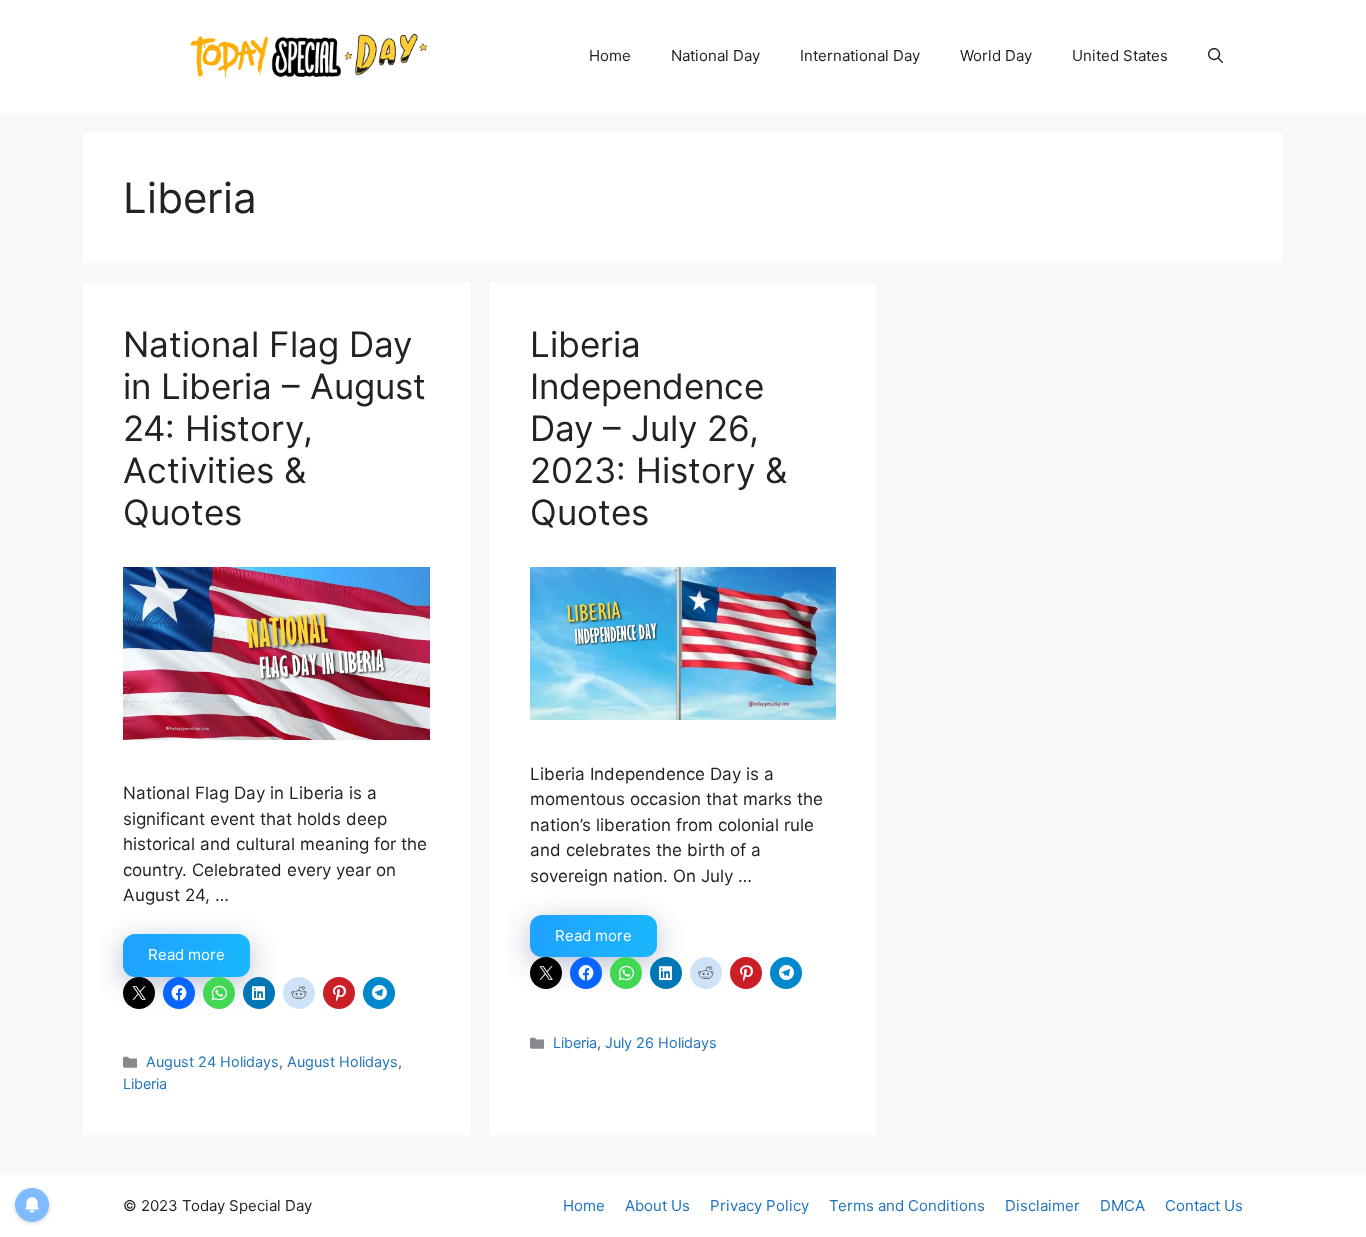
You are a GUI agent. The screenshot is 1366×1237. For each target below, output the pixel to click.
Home (610, 55)
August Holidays (342, 1061)
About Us (657, 1205)
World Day (996, 55)
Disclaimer (1042, 1205)
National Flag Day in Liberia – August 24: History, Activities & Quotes (274, 428)
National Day (715, 55)
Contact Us (1204, 1205)
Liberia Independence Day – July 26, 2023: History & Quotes (658, 428)
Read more (186, 954)
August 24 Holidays (212, 1061)
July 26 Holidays (661, 1042)
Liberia (145, 1083)
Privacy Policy (759, 1205)
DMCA (1122, 1205)
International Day (860, 55)
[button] (1215, 56)
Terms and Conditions (907, 1205)
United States (1120, 55)
